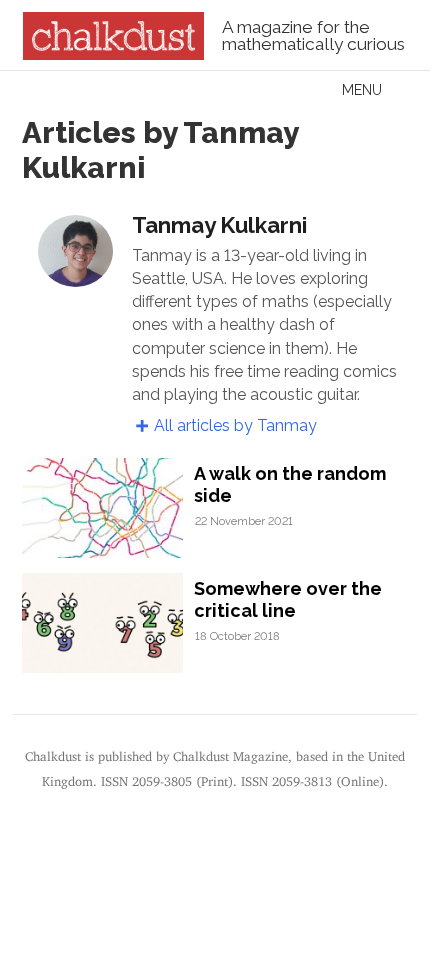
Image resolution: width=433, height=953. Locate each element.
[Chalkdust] (113, 54)
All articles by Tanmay (235, 425)
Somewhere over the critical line (288, 599)
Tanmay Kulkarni (219, 225)
